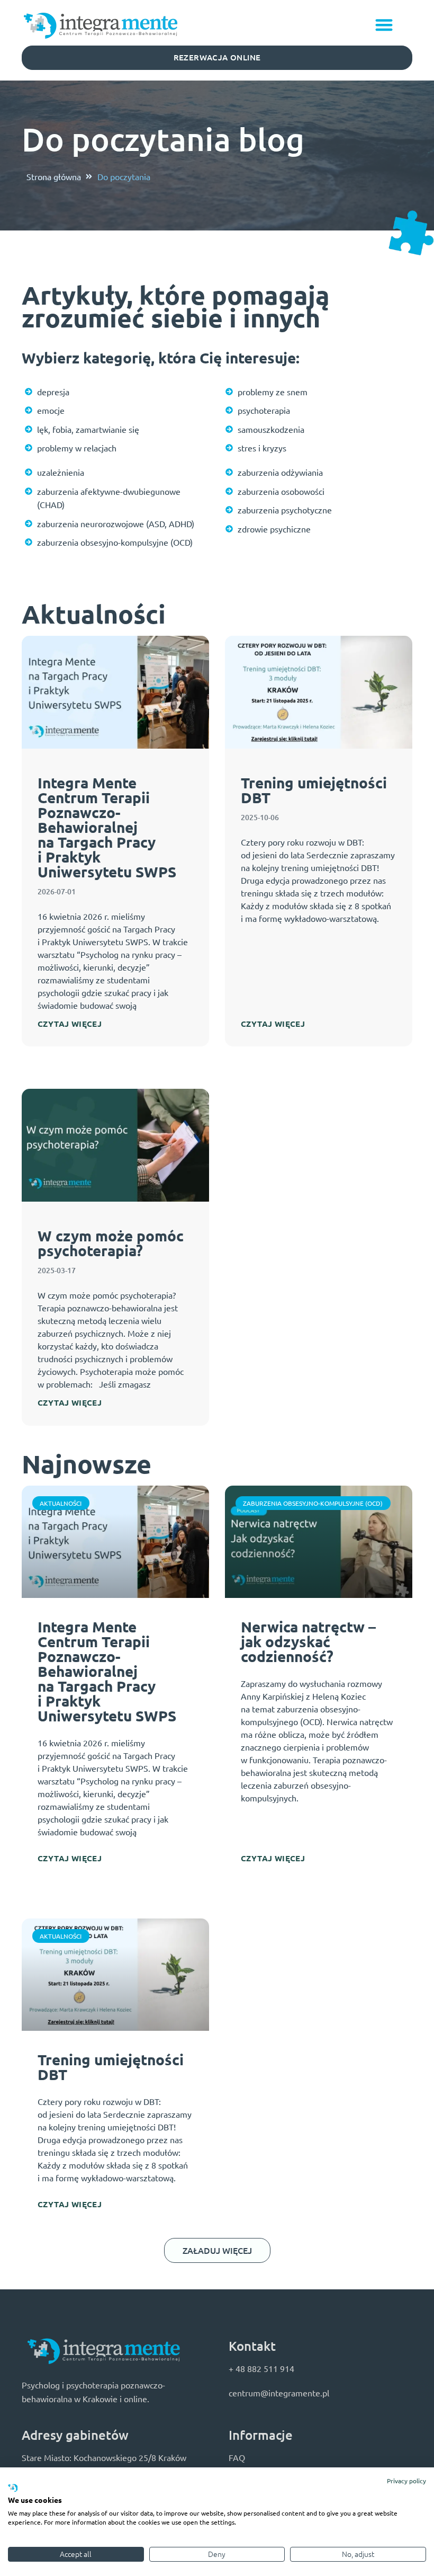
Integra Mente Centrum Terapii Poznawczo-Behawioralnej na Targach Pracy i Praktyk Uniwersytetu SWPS (107, 827)
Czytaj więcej (70, 1024)
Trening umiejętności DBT (314, 790)
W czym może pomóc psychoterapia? (111, 1243)
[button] (385, 25)
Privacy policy (406, 2481)
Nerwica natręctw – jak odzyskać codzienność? (308, 1641)
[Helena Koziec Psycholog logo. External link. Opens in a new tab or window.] (13, 2489)
